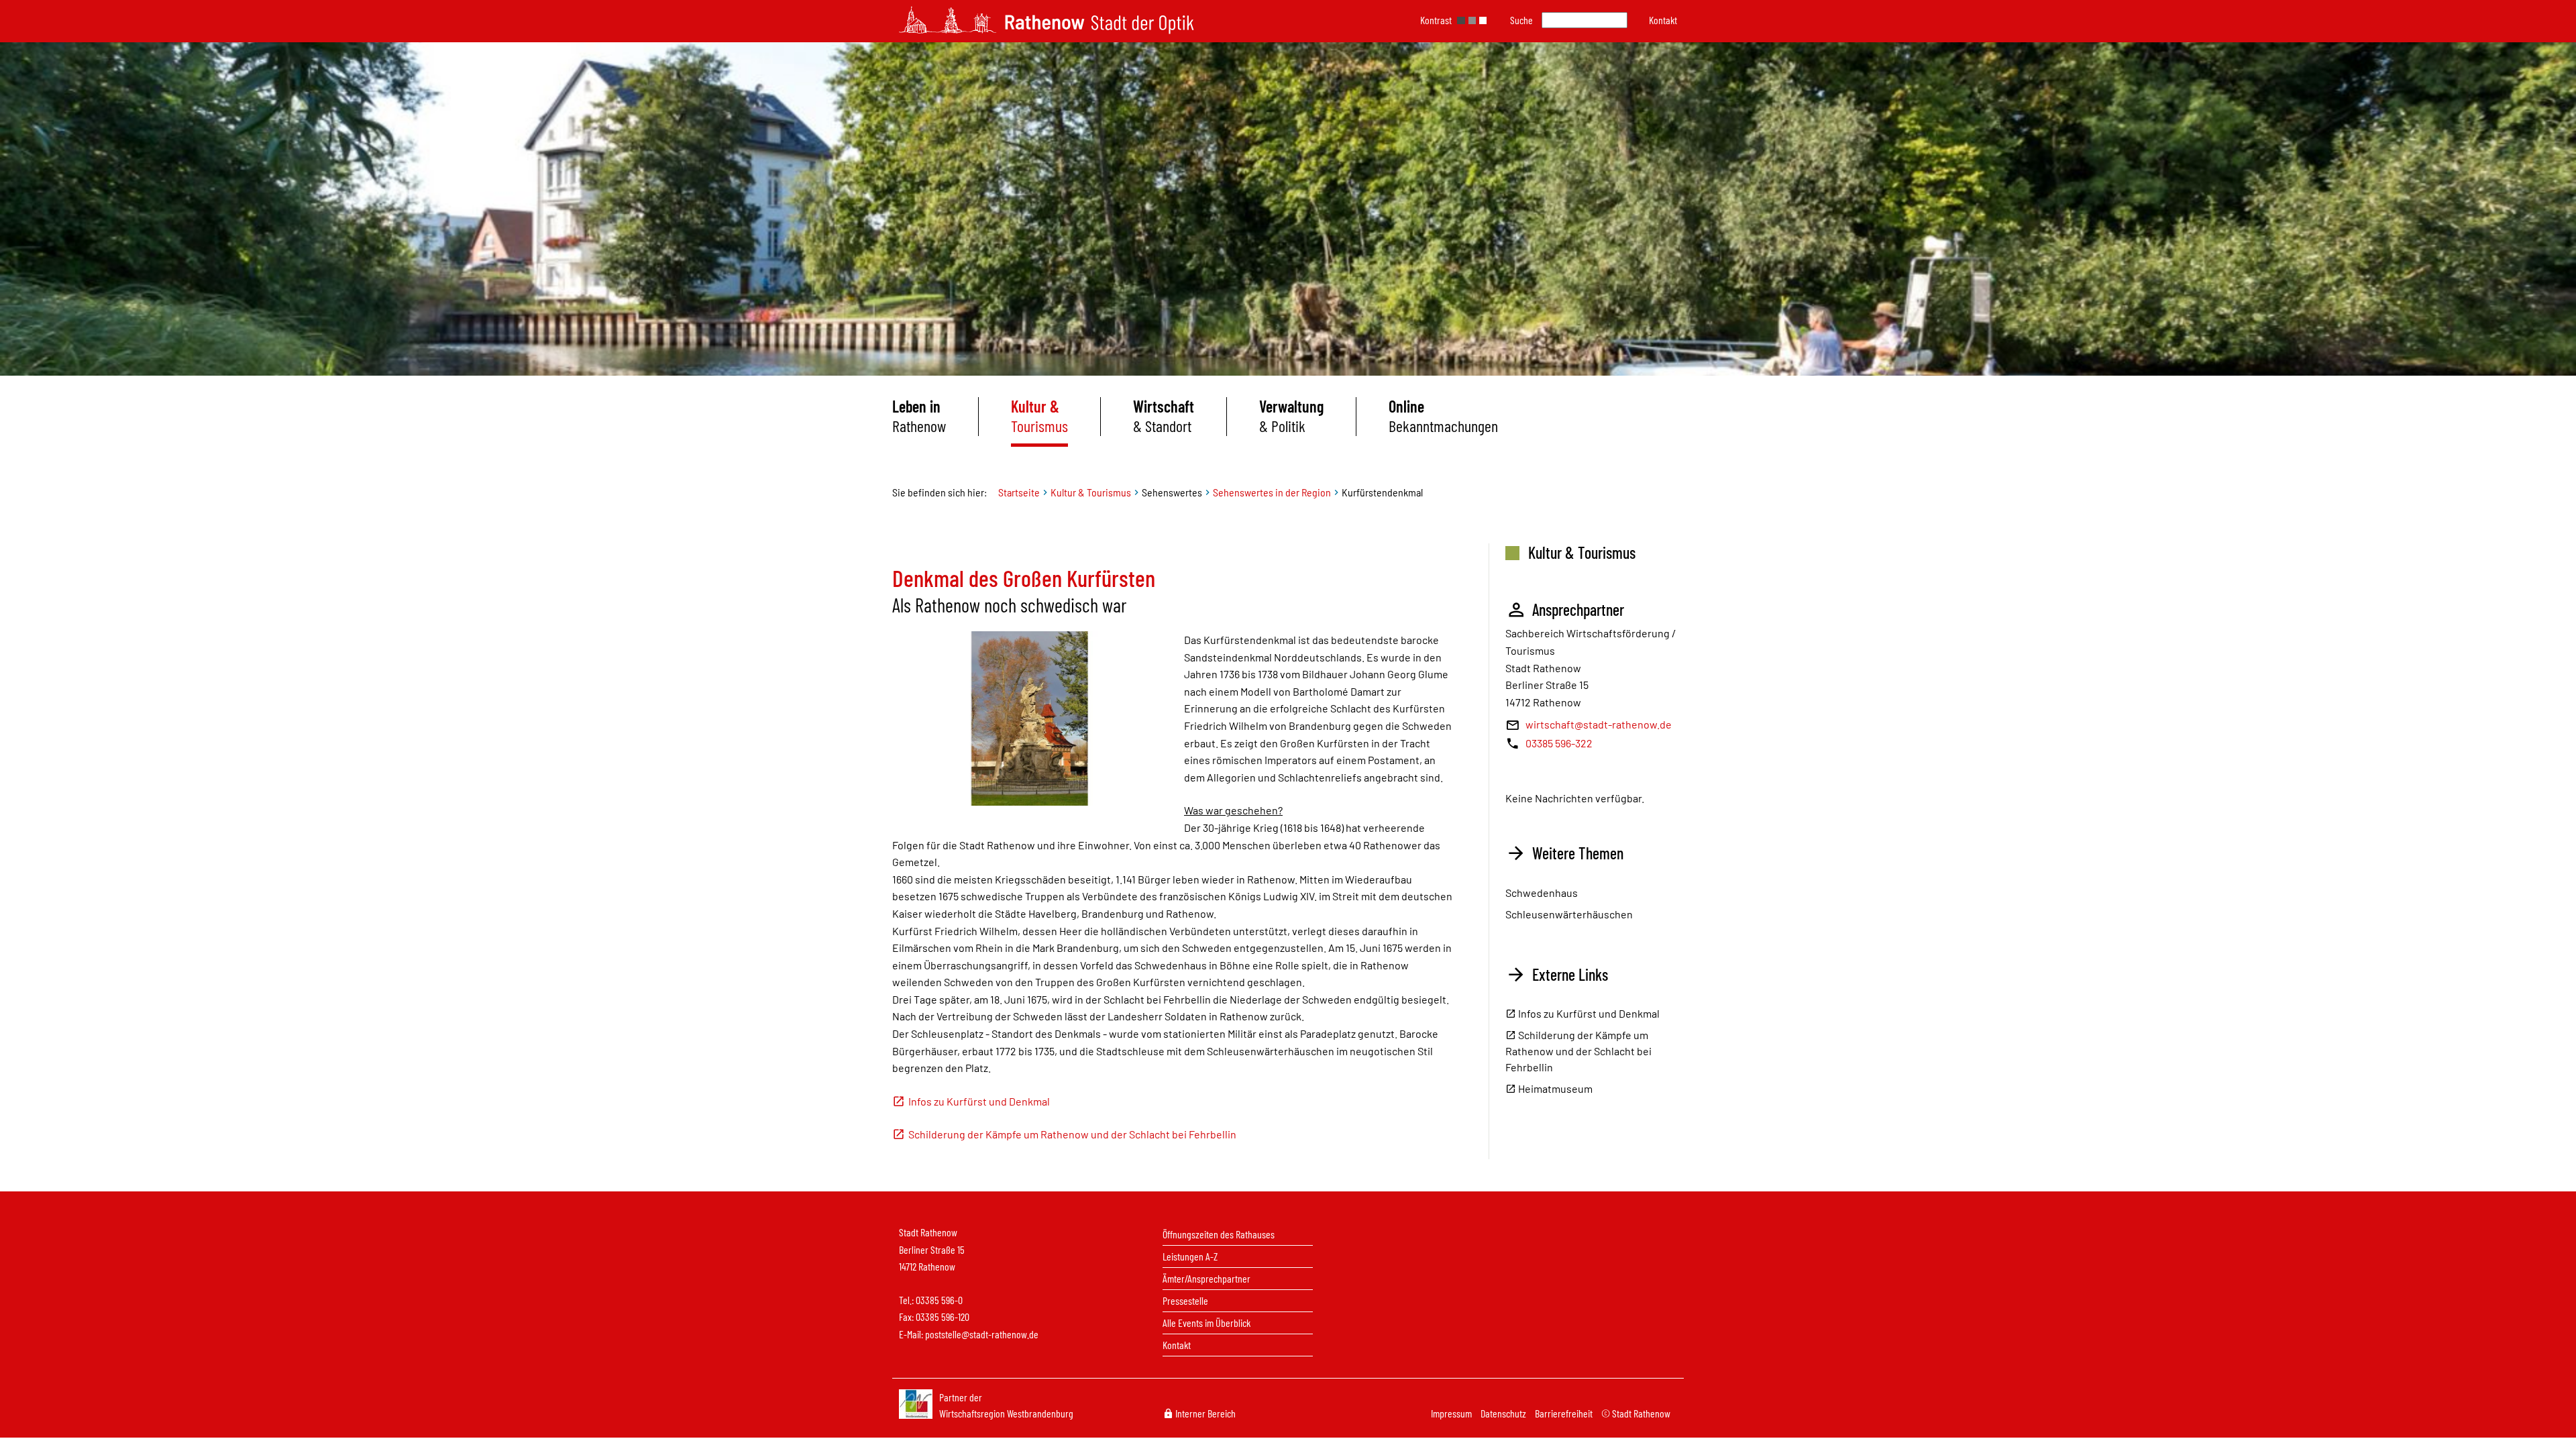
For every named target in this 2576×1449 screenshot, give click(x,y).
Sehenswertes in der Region (1272, 492)
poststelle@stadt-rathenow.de (982, 1334)
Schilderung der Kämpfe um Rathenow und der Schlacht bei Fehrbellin (1072, 1134)
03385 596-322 (1559, 743)
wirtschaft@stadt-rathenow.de (1599, 724)
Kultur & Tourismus (1091, 492)
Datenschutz (1504, 1413)
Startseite (1019, 492)
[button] (1663, 20)
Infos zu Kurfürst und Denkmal (979, 1101)
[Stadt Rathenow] (1046, 20)
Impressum (1452, 1413)
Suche (1521, 20)
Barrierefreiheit (1565, 1413)
